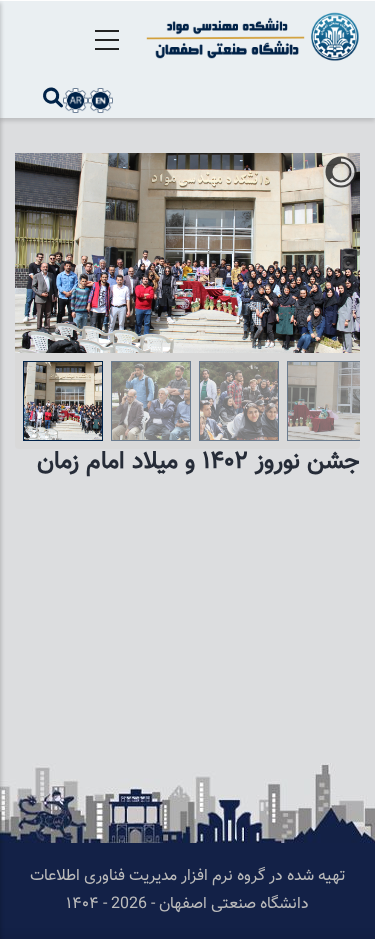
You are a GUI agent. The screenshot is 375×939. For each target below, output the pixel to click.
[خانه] (250, 36)
